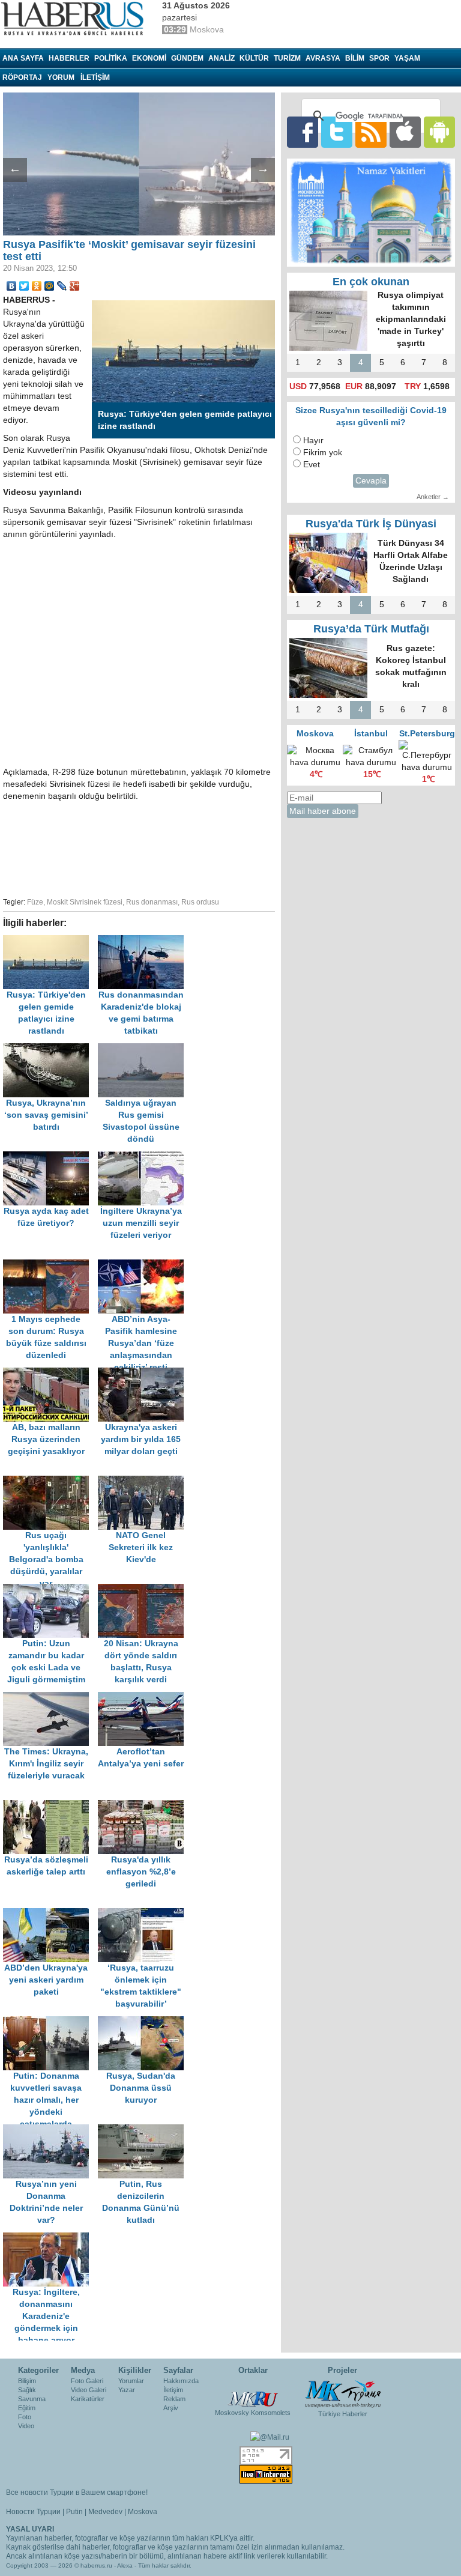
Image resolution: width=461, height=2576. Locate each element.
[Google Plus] (75, 286)
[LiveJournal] (62, 286)
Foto (25, 2417)
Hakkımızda (181, 2381)
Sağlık (27, 2390)
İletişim (173, 2390)
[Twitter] (24, 286)
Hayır (313, 441)
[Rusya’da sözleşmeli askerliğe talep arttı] (50, 1806)
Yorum (61, 77)
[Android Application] (439, 132)
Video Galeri (89, 2390)
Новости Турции (33, 2512)
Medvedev (105, 2512)
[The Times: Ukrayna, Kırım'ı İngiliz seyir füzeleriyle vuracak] (50, 1698)
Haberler (69, 58)
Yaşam (407, 58)
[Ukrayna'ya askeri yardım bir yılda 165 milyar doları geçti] (144, 1373)
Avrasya (323, 58)
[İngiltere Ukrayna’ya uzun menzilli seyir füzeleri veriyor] (144, 1157)
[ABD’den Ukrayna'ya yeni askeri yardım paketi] (50, 1914)
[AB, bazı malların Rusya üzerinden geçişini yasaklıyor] (50, 1373)
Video (26, 2426)
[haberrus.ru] (75, 19)
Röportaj (22, 77)
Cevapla (371, 481)
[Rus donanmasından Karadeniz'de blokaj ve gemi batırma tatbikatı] (144, 941)
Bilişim (27, 2381)
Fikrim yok (323, 453)
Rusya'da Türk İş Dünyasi (371, 524)
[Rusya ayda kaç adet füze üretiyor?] (50, 1157)
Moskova (143, 2512)
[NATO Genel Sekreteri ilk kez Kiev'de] (144, 1481)
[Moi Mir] (50, 286)
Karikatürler (88, 2399)
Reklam (174, 2399)
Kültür (254, 58)
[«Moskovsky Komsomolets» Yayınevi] (253, 2393)
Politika (111, 58)
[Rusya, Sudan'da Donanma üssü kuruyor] (144, 2022)
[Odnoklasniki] (37, 286)
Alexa (125, 2565)
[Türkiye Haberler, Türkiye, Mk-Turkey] (343, 2393)
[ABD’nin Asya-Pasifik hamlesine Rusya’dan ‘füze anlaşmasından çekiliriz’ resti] (144, 1265)
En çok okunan (371, 282)
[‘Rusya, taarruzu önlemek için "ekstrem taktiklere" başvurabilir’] (144, 1914)
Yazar (127, 2390)
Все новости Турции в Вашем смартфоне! (77, 2493)
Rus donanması (152, 902)
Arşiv (171, 2408)
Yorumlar (131, 2381)
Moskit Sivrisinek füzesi (85, 902)
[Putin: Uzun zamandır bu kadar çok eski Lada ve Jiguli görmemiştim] (50, 1590)
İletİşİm (95, 77)
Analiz (221, 58)
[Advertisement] (192, 847)
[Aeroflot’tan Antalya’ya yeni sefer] (144, 1698)
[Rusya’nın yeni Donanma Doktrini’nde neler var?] (50, 2130)
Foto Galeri (87, 2381)
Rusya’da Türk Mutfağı (371, 629)
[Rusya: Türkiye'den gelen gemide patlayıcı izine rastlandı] (50, 941)
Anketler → (433, 497)
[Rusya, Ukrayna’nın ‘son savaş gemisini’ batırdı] (50, 1049)
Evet (312, 465)
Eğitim (27, 2408)
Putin (74, 2512)
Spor (379, 58)
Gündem (187, 58)
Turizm (287, 58)
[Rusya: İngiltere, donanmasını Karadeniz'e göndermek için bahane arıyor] (49, 2238)
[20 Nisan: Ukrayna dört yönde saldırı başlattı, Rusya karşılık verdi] (144, 1590)
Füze (35, 902)
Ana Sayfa (23, 58)
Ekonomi (149, 58)
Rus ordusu (200, 902)
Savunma (32, 2399)
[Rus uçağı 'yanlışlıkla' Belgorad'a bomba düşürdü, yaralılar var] (50, 1481)
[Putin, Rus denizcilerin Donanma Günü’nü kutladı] (144, 2130)
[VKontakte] (12, 286)
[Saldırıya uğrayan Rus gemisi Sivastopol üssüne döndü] (144, 1049)
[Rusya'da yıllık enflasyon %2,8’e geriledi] (144, 1806)
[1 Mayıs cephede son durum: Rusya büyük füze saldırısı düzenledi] (50, 1265)
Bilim (355, 58)
